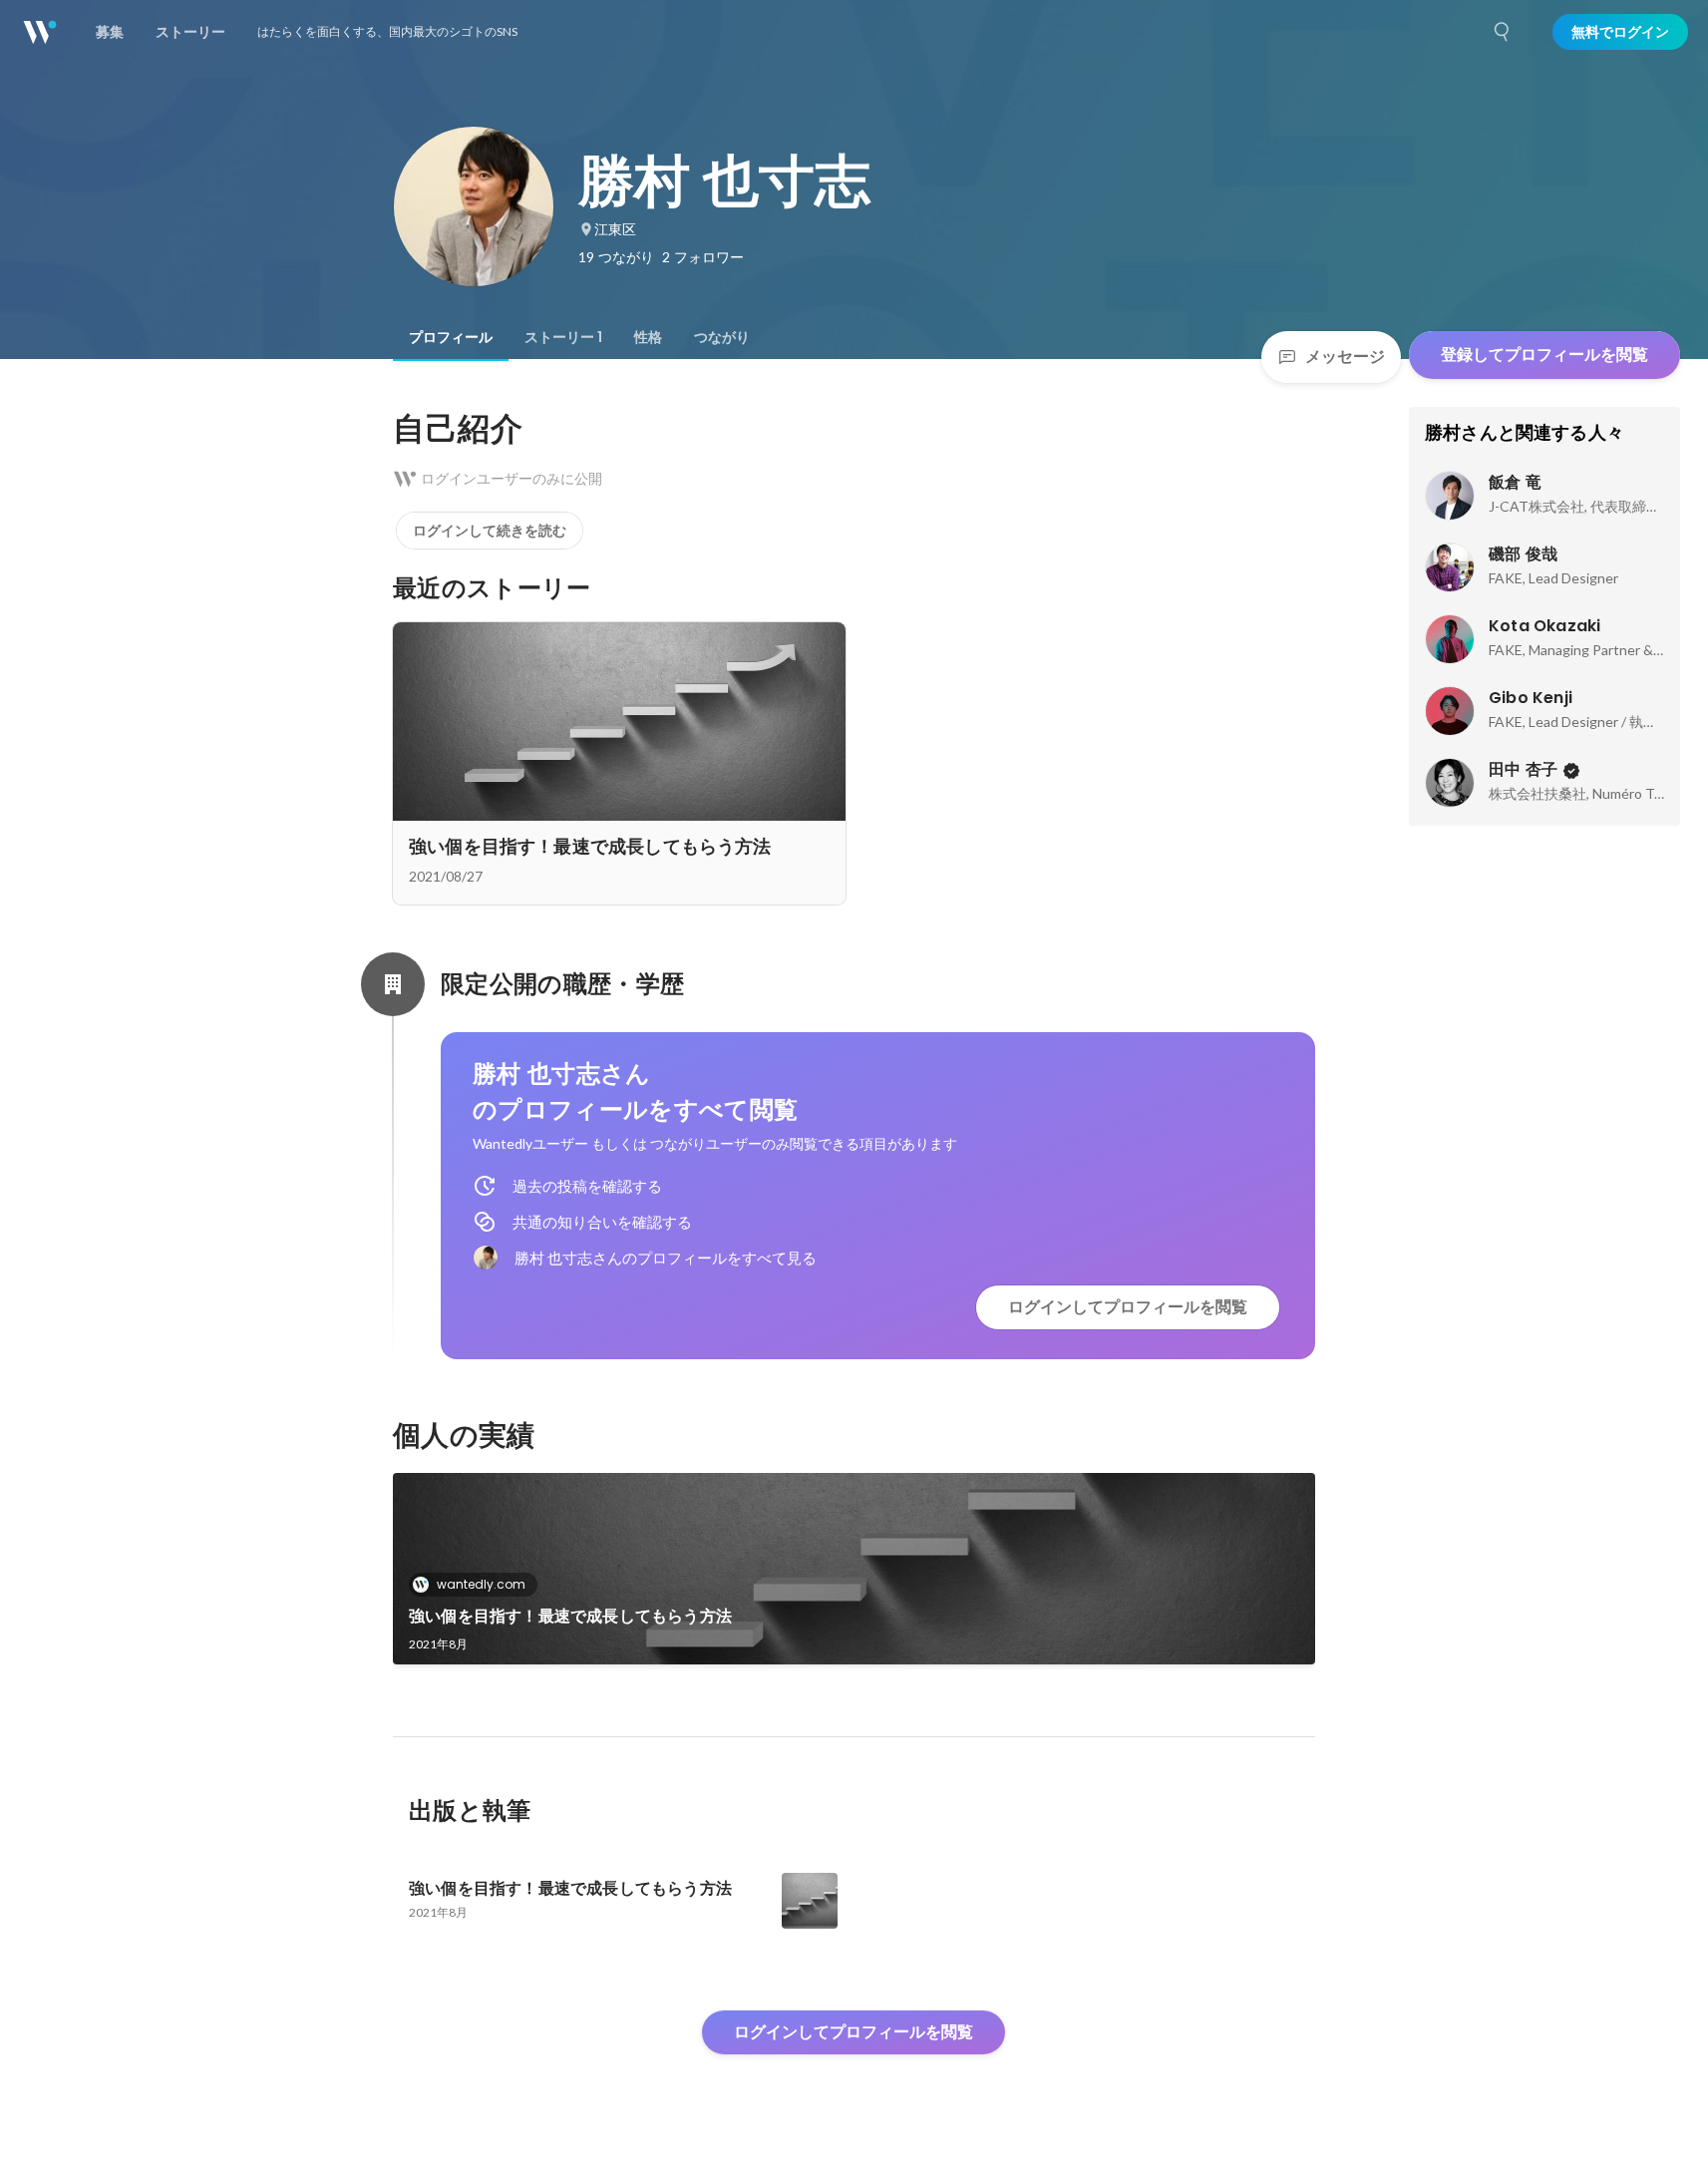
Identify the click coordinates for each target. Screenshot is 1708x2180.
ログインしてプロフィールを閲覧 (1128, 1307)
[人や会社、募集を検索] (1503, 32)
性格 (648, 337)
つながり (722, 337)
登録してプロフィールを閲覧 (1544, 355)
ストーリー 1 (563, 337)
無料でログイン (1620, 32)
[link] (854, 1569)
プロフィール (451, 337)
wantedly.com (481, 1584)
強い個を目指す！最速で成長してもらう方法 (570, 1616)
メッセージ (1345, 357)
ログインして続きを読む (490, 531)
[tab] (451, 337)
